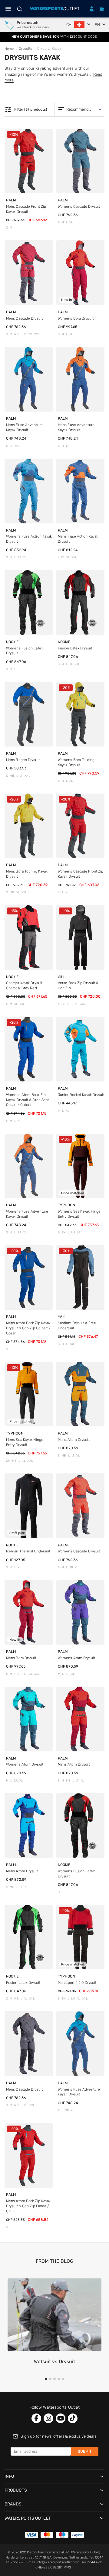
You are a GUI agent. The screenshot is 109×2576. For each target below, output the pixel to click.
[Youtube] (61, 2418)
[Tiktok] (73, 2418)
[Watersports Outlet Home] (55, 9)
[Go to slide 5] (63, 2379)
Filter (26, 110)
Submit (85, 2451)
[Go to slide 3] (54, 2379)
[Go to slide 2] (50, 2379)
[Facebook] (36, 2418)
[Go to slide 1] (46, 2379)
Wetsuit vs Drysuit (55, 2361)
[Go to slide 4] (59, 2379)
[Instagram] (48, 2418)
